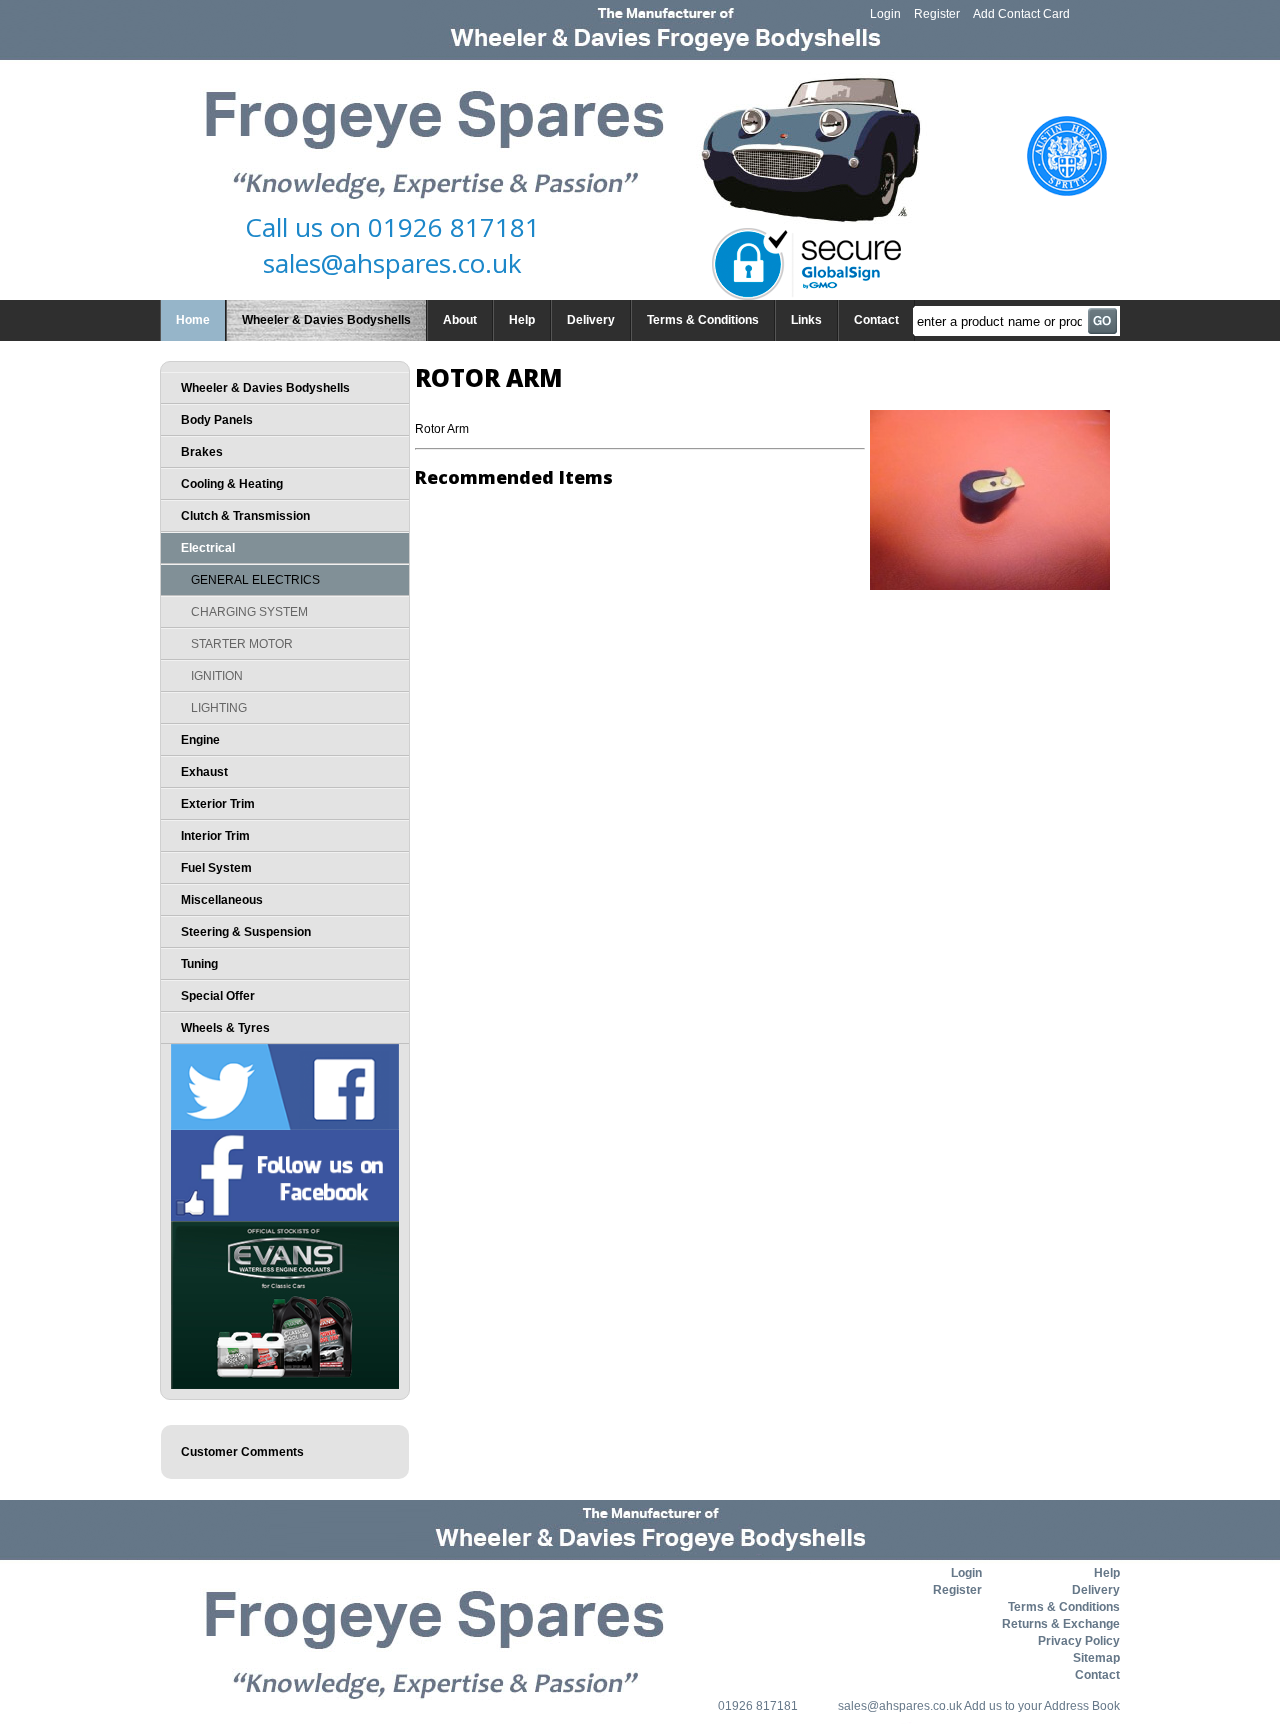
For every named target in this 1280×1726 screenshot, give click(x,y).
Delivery (591, 320)
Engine (200, 740)
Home (193, 320)
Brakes (202, 452)
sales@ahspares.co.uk (392, 263)
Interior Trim (215, 836)
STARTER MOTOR (242, 644)
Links (806, 320)
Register (937, 14)
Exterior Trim (218, 804)
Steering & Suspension (246, 932)
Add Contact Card (1021, 14)
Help (522, 320)
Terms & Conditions (703, 320)
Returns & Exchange (1061, 1624)
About (460, 320)
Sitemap (1096, 1658)
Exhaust (204, 772)
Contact (876, 320)
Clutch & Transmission (245, 516)
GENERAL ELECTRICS (255, 580)
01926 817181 (454, 227)
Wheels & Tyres (225, 1028)
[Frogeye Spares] (672, 150)
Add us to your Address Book (1042, 1706)
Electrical (208, 548)
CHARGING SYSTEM (249, 612)
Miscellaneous (222, 900)
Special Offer (218, 996)
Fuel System (216, 868)
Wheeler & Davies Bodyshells (326, 320)
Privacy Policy (1079, 1641)
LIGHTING (219, 708)
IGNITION (217, 676)
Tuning (199, 964)
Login (885, 14)
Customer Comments (242, 1452)
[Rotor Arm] (990, 586)
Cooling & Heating (232, 484)
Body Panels (217, 420)
